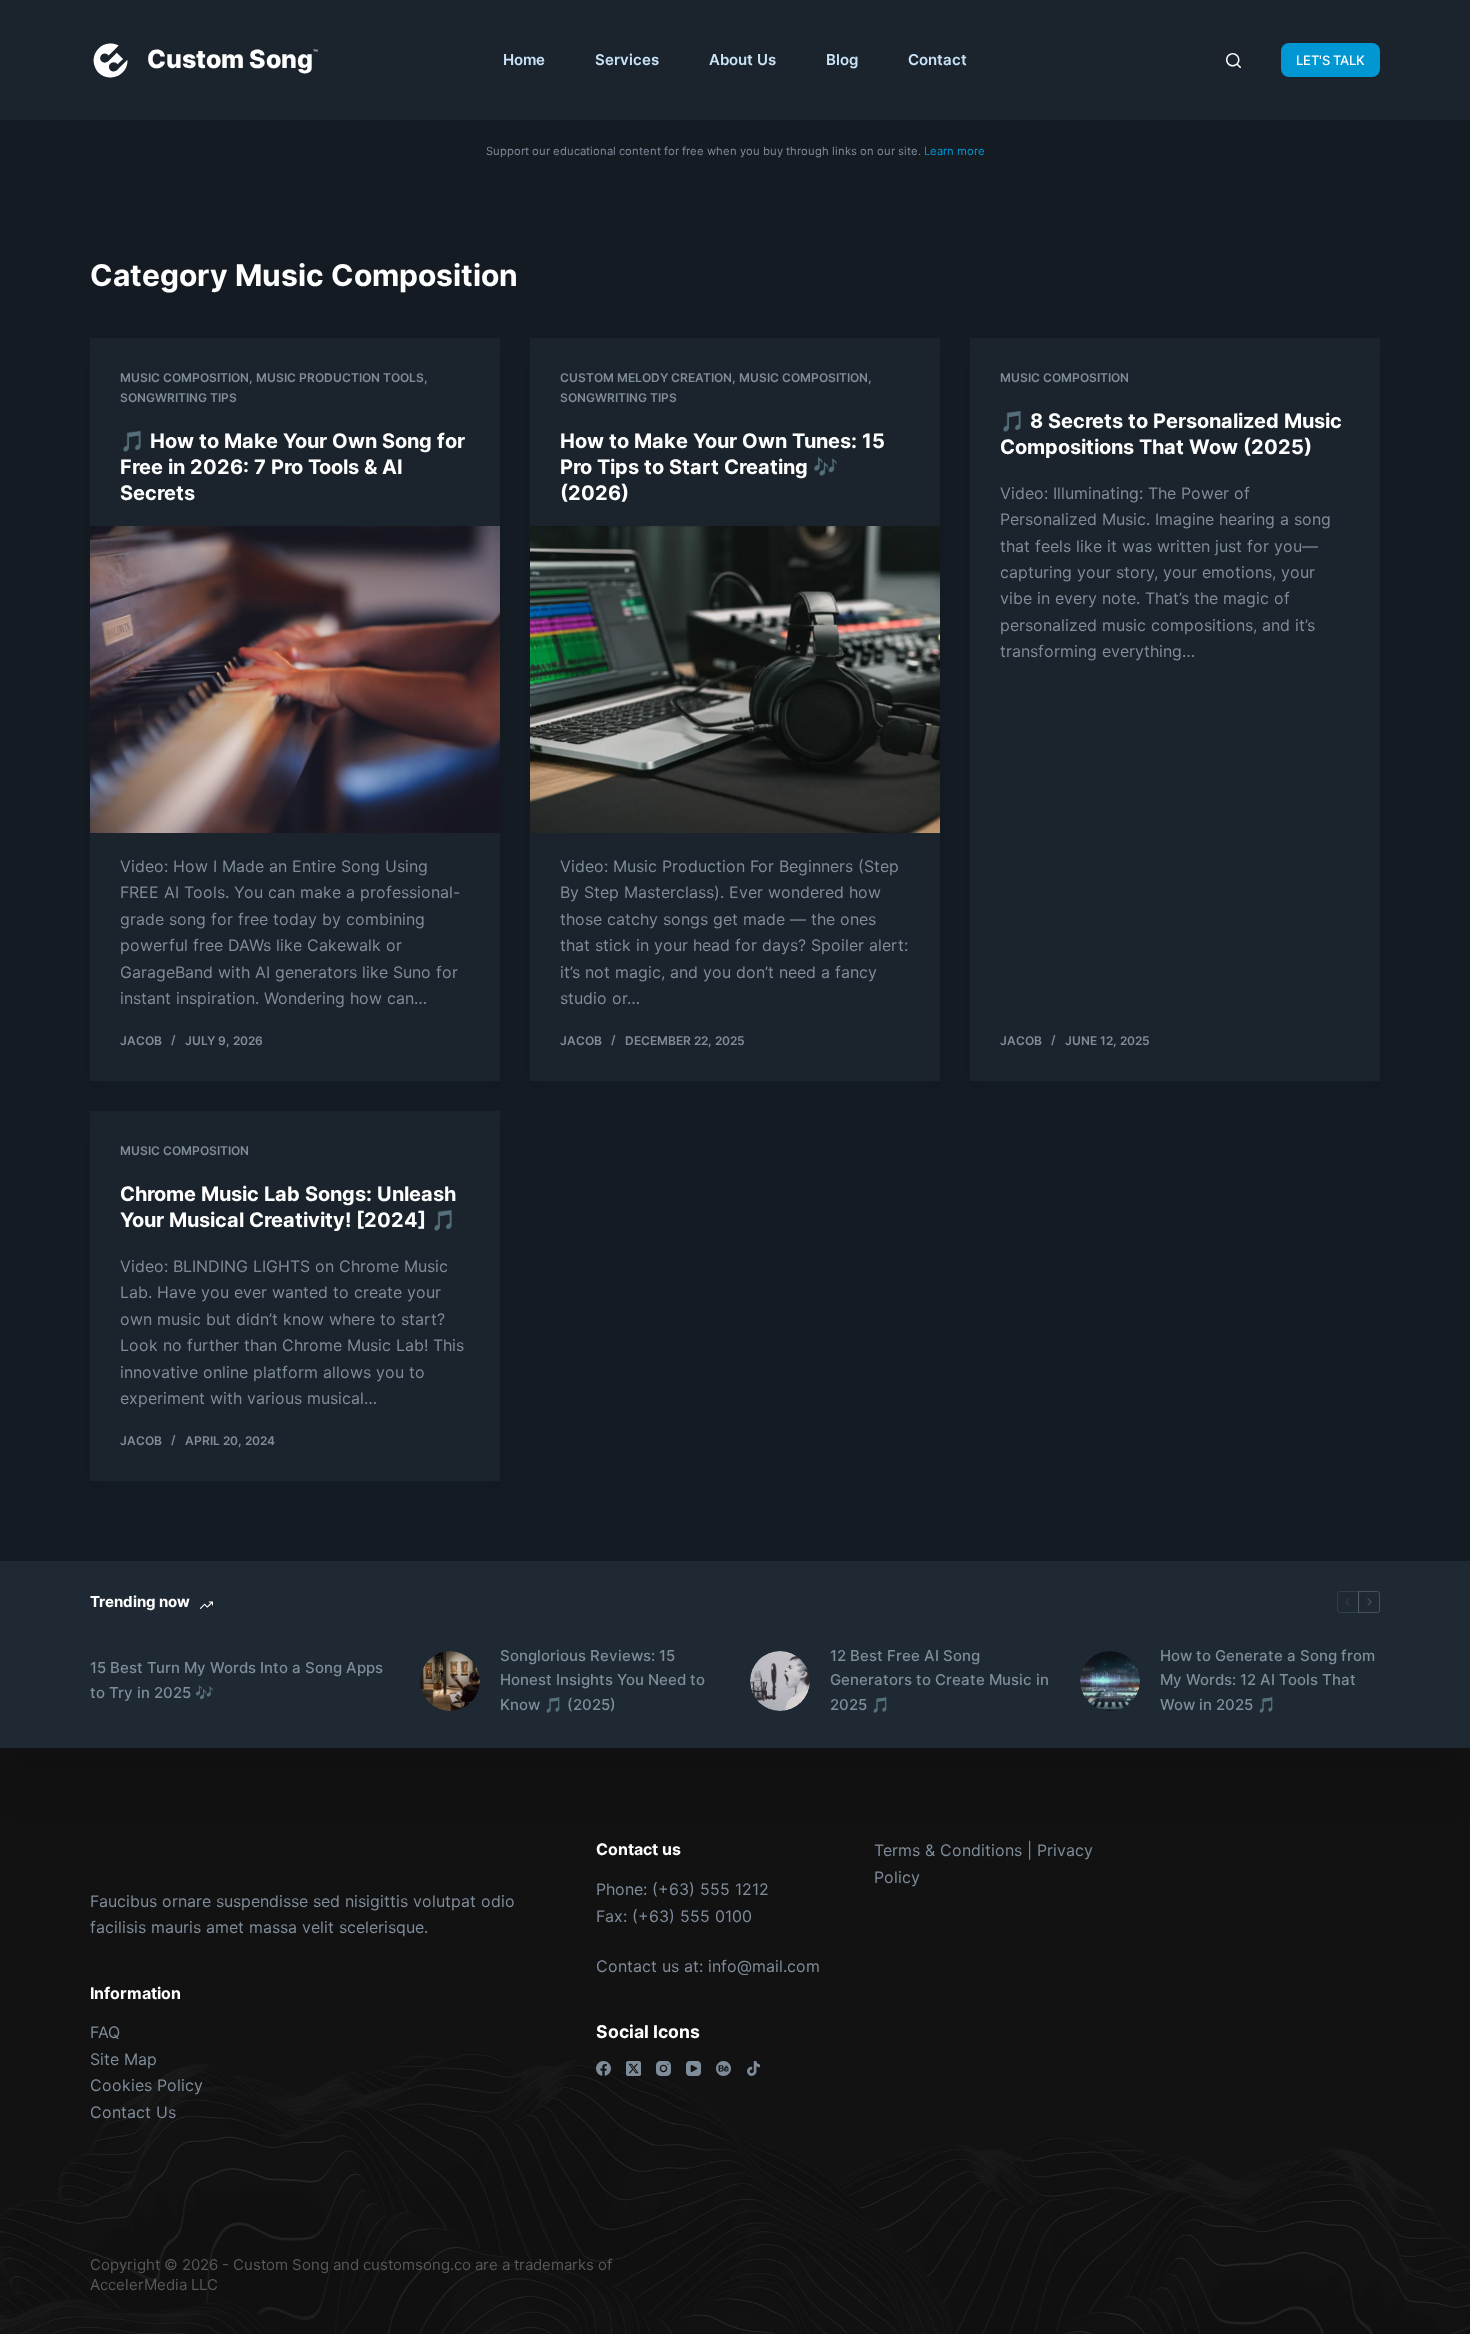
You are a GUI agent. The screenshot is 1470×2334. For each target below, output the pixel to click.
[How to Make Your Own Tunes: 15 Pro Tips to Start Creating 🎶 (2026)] (735, 680)
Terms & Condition (944, 1850)
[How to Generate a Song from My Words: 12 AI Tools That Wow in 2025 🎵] (1110, 1681)
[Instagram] (663, 2068)
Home (524, 59)
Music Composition (184, 377)
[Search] (1233, 60)
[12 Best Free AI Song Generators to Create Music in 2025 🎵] (780, 1681)
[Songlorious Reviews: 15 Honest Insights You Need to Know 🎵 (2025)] (450, 1681)
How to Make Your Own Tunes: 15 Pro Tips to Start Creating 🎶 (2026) (722, 467)
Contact (937, 59)
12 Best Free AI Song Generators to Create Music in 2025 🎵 (939, 1680)
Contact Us (133, 2112)
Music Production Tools (340, 377)
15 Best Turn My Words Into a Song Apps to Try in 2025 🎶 (236, 1680)
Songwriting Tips (178, 397)
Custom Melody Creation (646, 377)
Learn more (954, 151)
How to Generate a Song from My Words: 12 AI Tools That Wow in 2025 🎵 (1267, 1680)
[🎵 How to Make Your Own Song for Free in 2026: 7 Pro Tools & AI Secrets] (295, 680)
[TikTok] (753, 2068)
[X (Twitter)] (633, 2068)
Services (627, 59)
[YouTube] (693, 2068)
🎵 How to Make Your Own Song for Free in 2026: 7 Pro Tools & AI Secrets (292, 467)
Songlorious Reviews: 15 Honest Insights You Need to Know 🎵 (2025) (602, 1680)
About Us (742, 59)
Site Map (123, 2059)
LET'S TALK (1330, 60)
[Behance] (723, 2068)
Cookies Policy (146, 2085)
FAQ (105, 2032)
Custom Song (230, 59)
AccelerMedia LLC (154, 2284)
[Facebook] (603, 2068)
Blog (842, 59)
